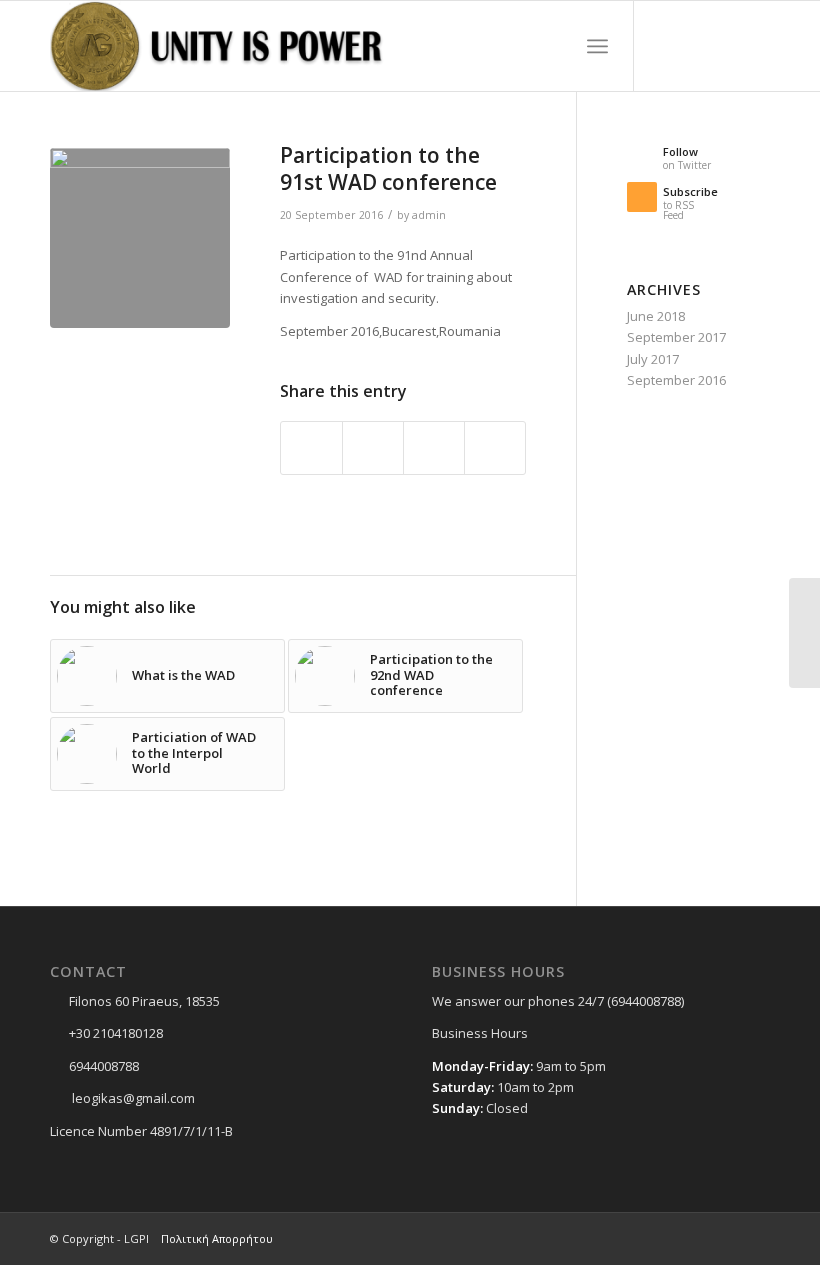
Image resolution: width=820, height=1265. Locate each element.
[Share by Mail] (495, 448)
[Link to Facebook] (665, 46)
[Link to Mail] (755, 46)
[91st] (140, 238)
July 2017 (653, 359)
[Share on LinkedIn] (434, 448)
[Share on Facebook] (311, 448)
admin (429, 215)
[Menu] (597, 46)
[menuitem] (553, 46)
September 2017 (676, 337)
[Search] (553, 46)
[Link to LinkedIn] (725, 46)
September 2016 (676, 380)
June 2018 (656, 316)
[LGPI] (223, 46)
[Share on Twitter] (373, 448)
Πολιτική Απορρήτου (217, 1238)
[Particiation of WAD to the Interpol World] (804, 633)
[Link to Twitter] (695, 46)
